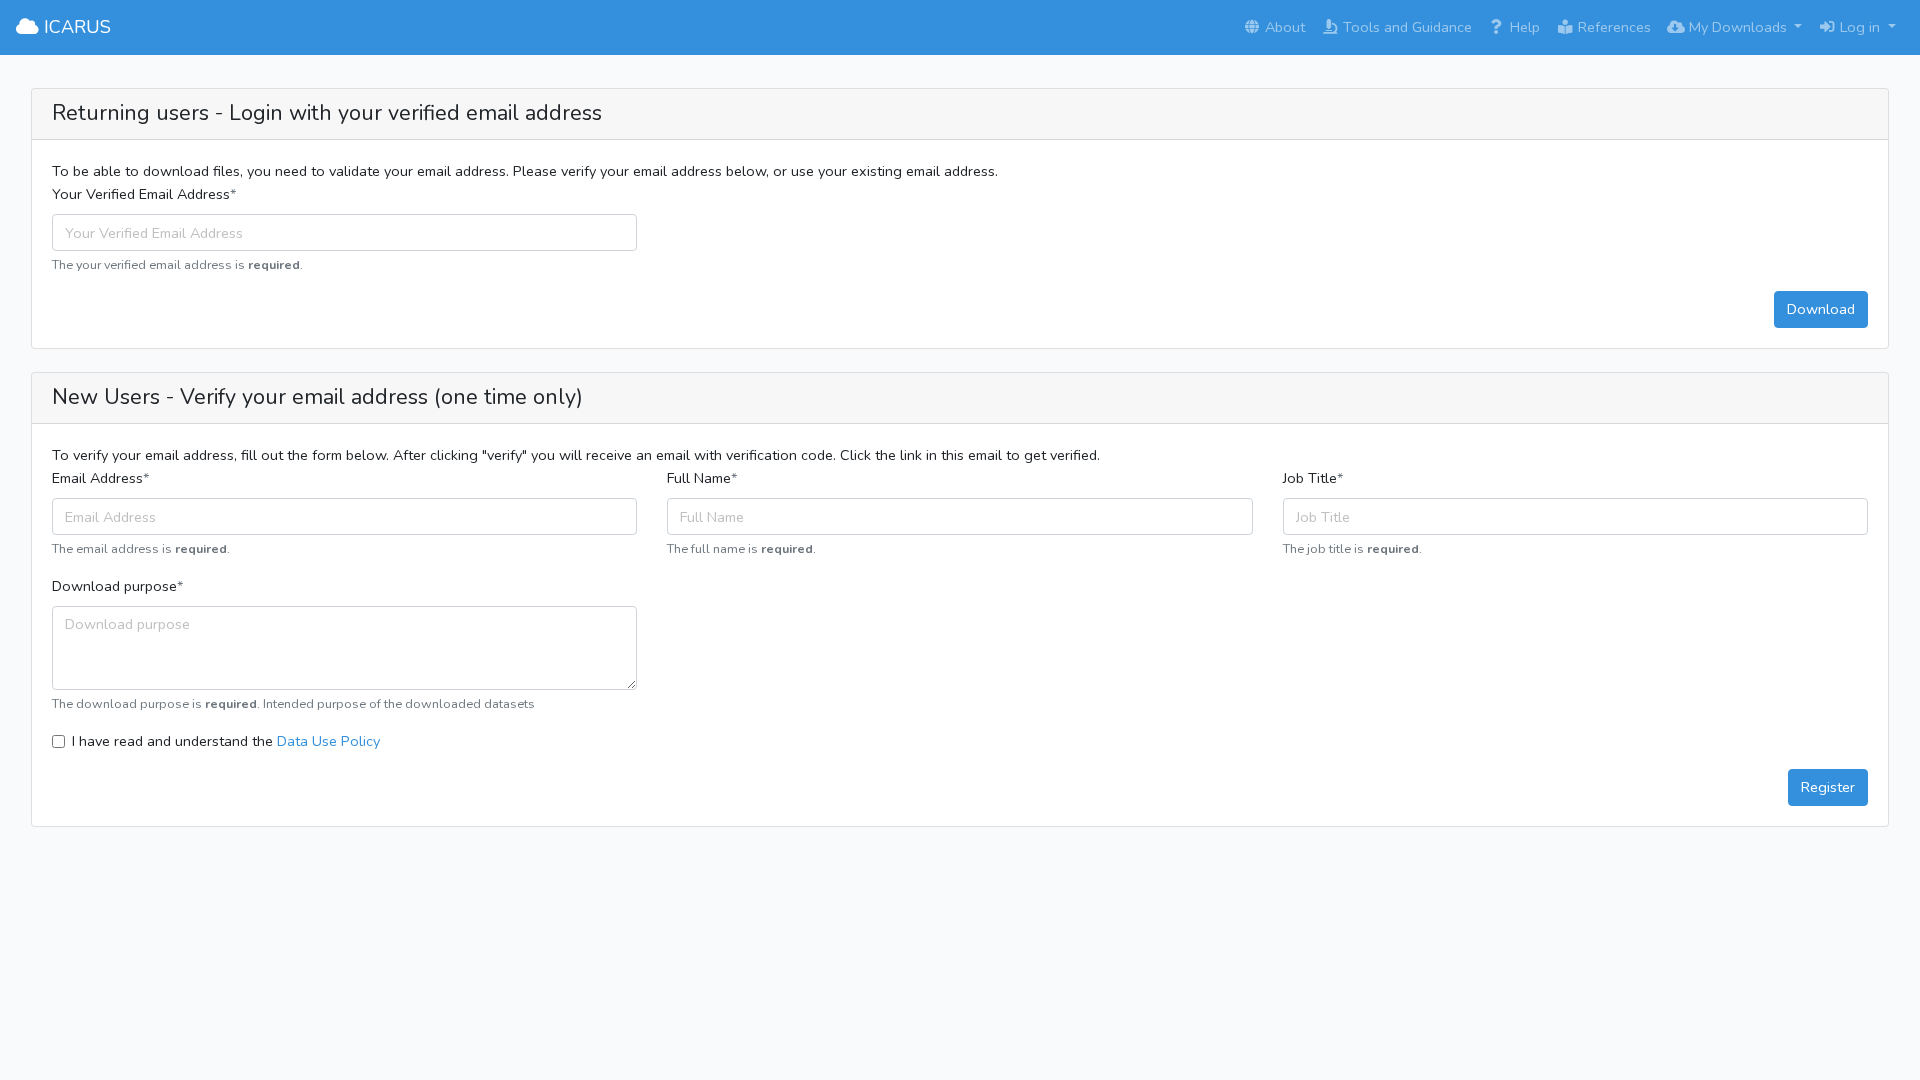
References (1612, 27)
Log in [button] (1860, 27)
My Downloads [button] (1738, 27)
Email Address (97, 478)
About (1283, 27)
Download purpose (114, 586)
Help (1523, 27)
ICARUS (75, 27)
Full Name (699, 478)
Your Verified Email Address (141, 194)
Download (1821, 309)
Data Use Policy (328, 741)
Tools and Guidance (1405, 27)
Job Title (1310, 478)
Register (1828, 787)
